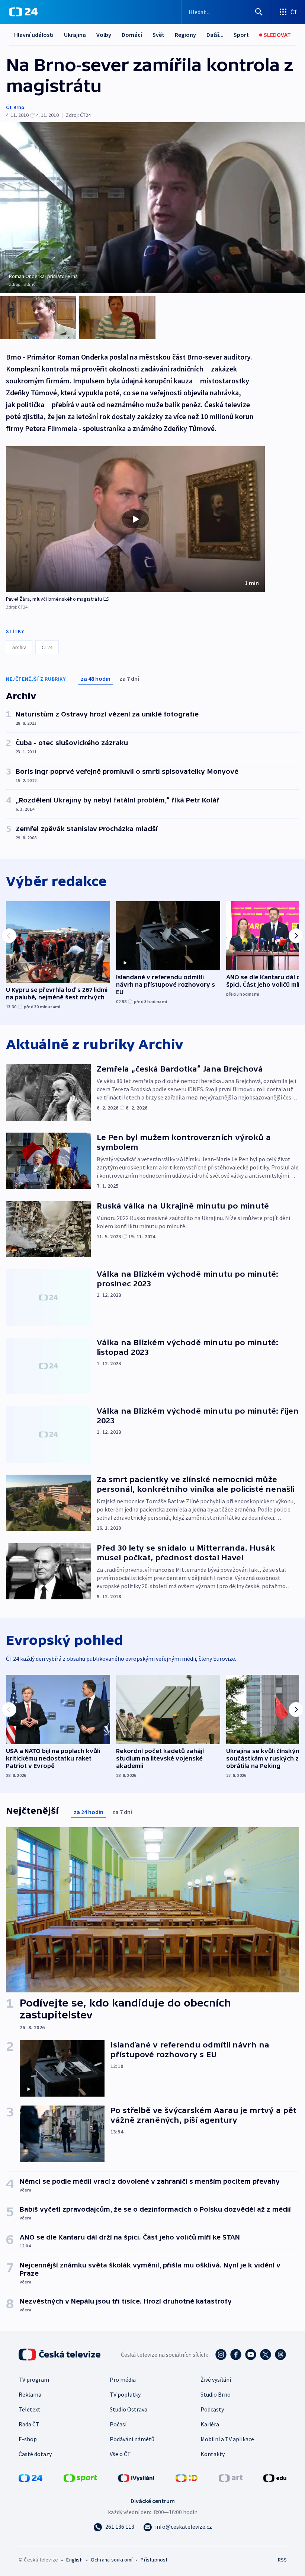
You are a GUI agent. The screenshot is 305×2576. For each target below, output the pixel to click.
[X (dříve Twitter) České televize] (266, 2355)
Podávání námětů (132, 2439)
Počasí (118, 2424)
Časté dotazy (35, 2454)
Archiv (19, 647)
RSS (282, 2560)
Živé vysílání (216, 2379)
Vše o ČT (120, 2454)
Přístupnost (154, 2560)
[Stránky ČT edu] (275, 2477)
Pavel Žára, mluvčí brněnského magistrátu (54, 599)
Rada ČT (29, 2424)
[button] (135, 519)
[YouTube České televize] (251, 2355)
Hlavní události (34, 35)
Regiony (185, 35)
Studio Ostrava (129, 2409)
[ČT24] (23, 12)
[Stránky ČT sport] (80, 2477)
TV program (34, 2379)
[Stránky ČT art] (231, 2477)
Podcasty (212, 2409)
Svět (158, 35)
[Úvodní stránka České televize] (60, 2355)
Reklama (30, 2394)
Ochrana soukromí (112, 2560)
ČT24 (47, 647)
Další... (215, 35)
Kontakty (213, 2454)
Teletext (30, 2409)
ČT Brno (15, 107)
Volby (104, 35)
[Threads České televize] (280, 2355)
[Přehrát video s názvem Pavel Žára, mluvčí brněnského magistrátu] (135, 519)
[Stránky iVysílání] (137, 2477)
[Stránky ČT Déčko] (187, 2477)
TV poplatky (125, 2394)
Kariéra (210, 2424)
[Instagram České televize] (221, 2355)
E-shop (28, 2439)
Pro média (123, 2379)
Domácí (132, 35)
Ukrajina (75, 35)
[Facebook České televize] (236, 2355)
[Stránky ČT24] (30, 2477)
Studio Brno (216, 2394)
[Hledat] (259, 12)
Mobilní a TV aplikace (227, 2439)
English (74, 2560)
